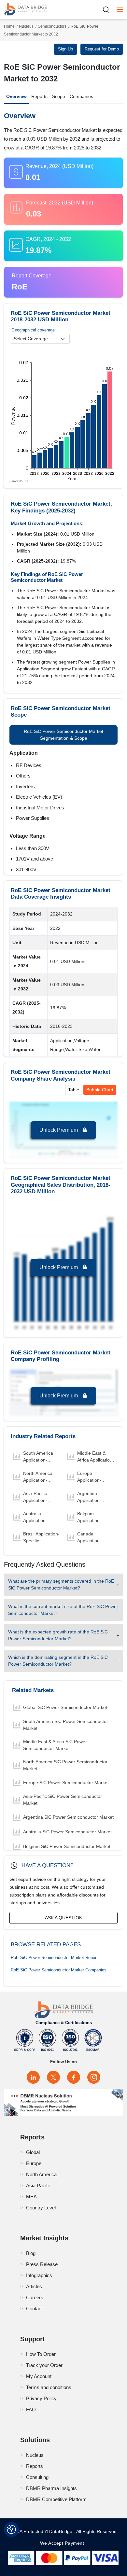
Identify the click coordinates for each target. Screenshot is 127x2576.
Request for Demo (102, 49)
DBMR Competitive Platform (56, 2499)
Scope (59, 96)
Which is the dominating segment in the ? (58, 1661)
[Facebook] (74, 2077)
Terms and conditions (49, 2387)
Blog (31, 2253)
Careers (35, 2297)
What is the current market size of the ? (63, 1610)
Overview (16, 96)
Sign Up (65, 49)
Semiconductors (52, 26)
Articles (34, 2286)
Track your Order (44, 2365)
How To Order (41, 2354)
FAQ (31, 2409)
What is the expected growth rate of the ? (58, 1635)
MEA (31, 2197)
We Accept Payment (64, 2543)
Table (74, 1090)
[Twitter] (53, 2077)
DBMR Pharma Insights (51, 2488)
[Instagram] (94, 2077)
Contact (34, 2309)
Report (54, 1958)
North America (41, 2174)
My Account (39, 2376)
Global (33, 2152)
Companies (81, 96)
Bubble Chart (100, 1090)
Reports (39, 96)
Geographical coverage (33, 330)
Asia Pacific (39, 2185)
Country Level (41, 2208)
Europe (34, 2163)
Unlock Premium (59, 1130)
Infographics (39, 2275)
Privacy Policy (41, 2398)
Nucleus (26, 26)
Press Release (42, 2264)
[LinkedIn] (33, 2077)
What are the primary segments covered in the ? (61, 1584)
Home (9, 26)
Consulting (37, 2477)
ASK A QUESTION (64, 1918)
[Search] (108, 10)
